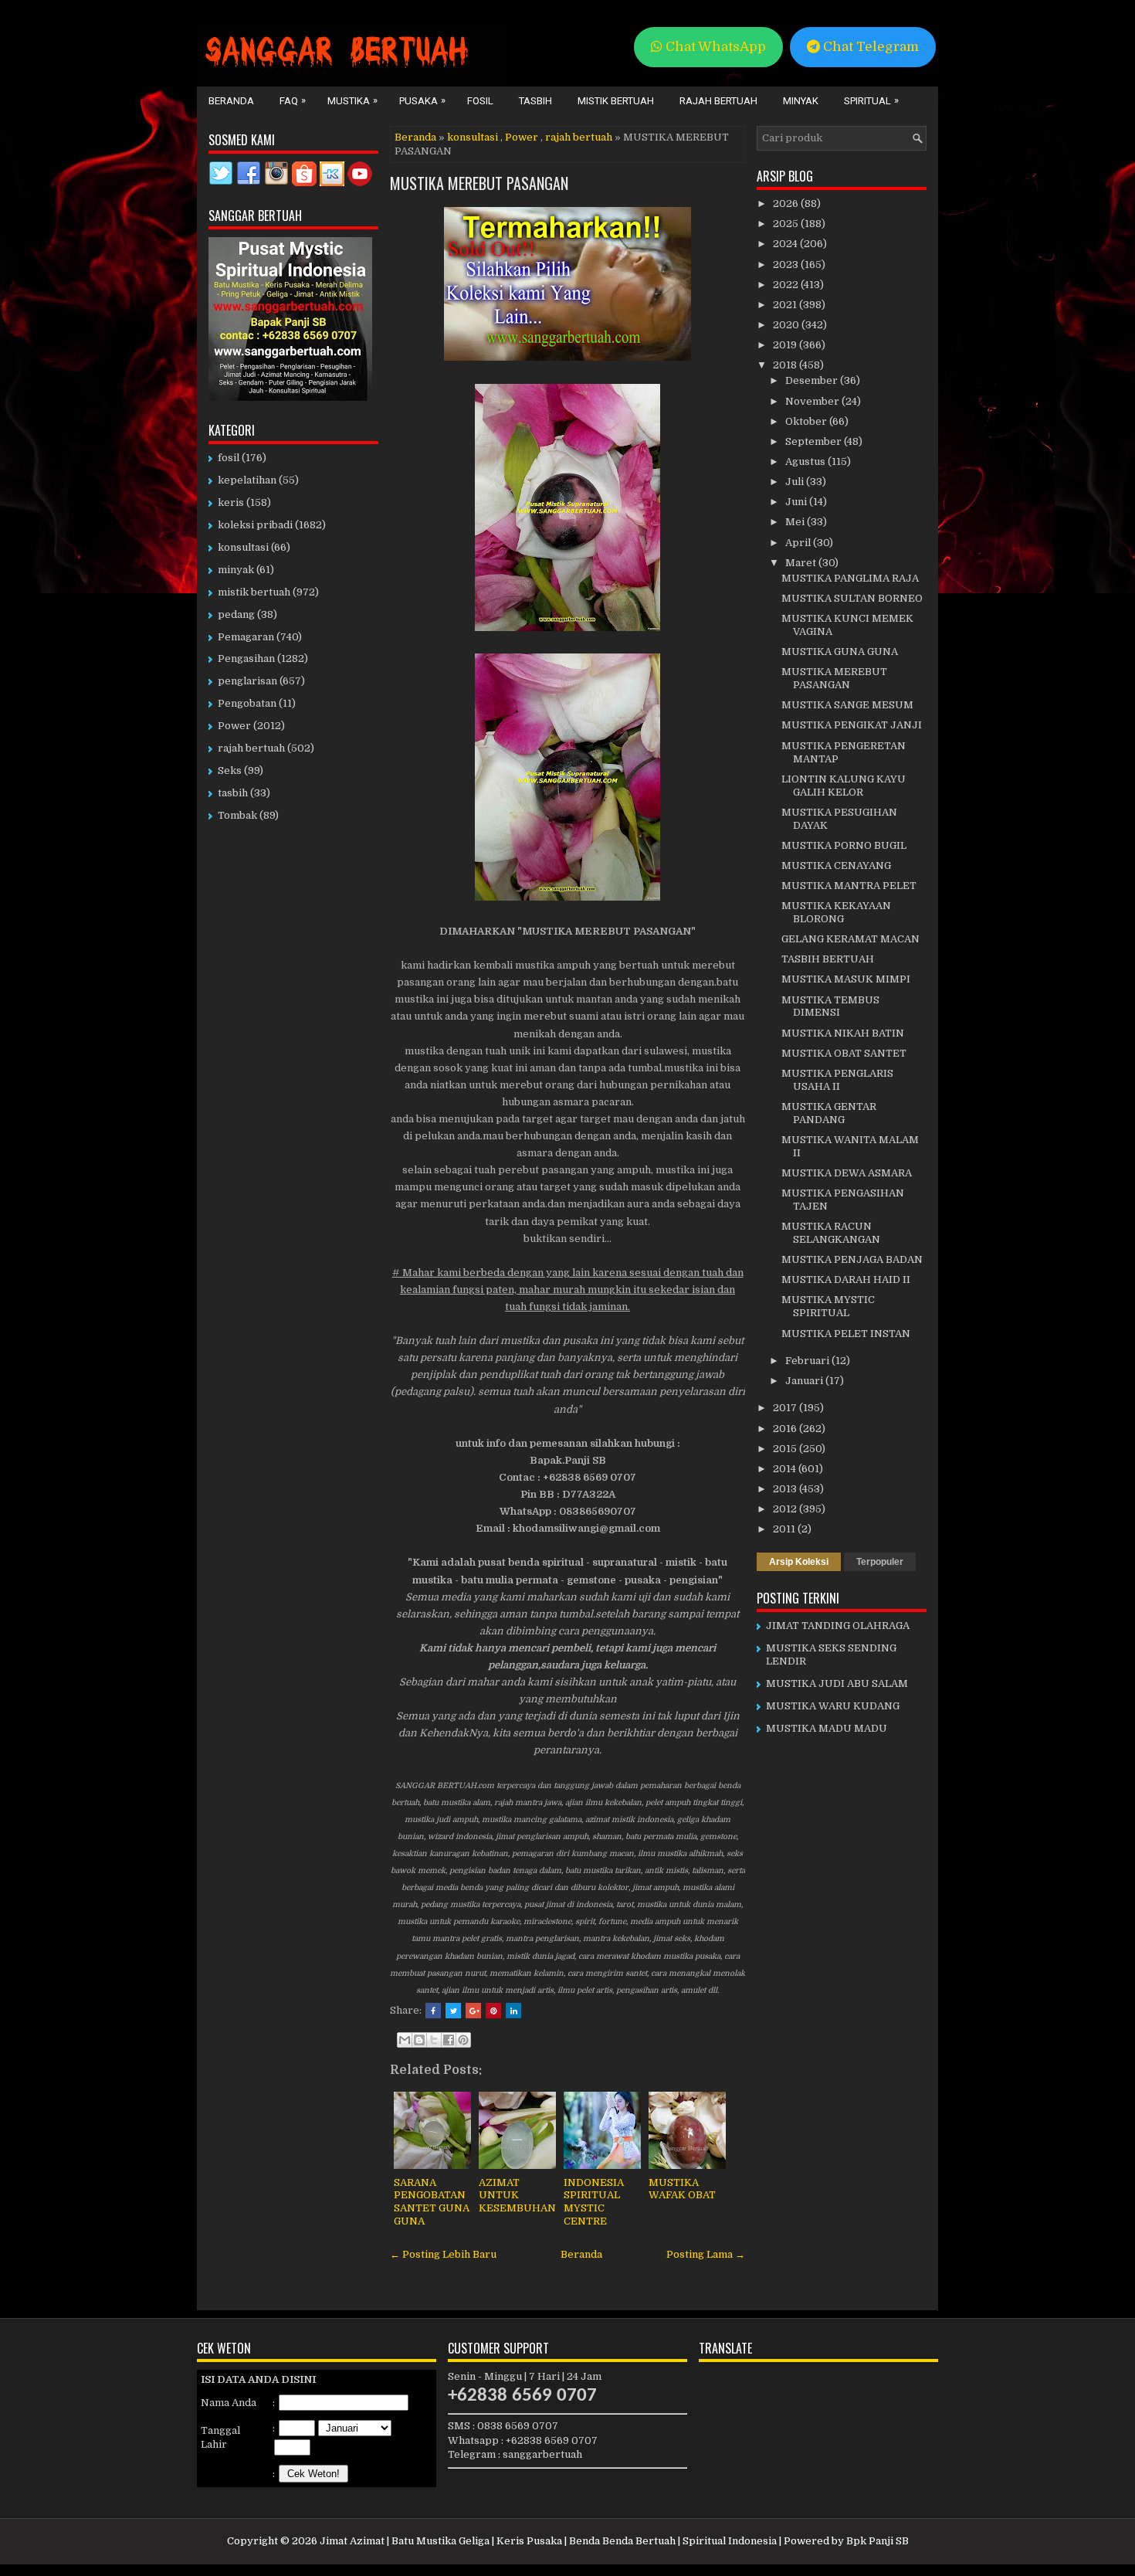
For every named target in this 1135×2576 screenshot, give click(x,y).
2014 (786, 1469)
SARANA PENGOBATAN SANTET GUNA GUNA (432, 2202)
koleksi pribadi (255, 525)
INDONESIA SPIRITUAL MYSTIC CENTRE (594, 2202)
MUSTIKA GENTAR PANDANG (829, 1113)
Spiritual (871, 100)
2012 (786, 1509)
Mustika (352, 100)
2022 (787, 285)
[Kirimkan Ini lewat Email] (405, 2040)
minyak (236, 570)
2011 (785, 1529)
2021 (786, 305)
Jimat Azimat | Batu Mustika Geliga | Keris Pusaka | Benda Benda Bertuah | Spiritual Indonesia (548, 2541)
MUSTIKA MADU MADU (827, 1728)
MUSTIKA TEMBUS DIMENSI (830, 1006)
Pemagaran (246, 637)
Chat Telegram (869, 47)
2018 (786, 365)
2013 (786, 1489)
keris (231, 502)
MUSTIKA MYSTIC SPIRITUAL (828, 1306)
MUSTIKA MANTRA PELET (849, 886)
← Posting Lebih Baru (443, 2254)
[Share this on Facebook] (433, 2011)
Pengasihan (246, 658)
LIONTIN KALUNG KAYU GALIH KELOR (844, 786)
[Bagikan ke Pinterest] (463, 2040)
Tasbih (535, 101)
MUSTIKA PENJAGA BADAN (852, 1259)
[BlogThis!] (419, 2040)
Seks (230, 770)
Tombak (237, 815)
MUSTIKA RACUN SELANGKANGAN (831, 1233)
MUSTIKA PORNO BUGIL (844, 845)
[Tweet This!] (453, 2011)
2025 (787, 224)
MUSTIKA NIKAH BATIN (843, 1033)
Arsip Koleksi (799, 1562)
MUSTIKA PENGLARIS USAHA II (837, 1080)
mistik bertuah (254, 592)
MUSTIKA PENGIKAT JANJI (852, 725)
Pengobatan (247, 703)
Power (522, 137)
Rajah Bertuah (718, 101)
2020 (787, 325)
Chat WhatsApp (714, 47)
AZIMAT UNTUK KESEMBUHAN (517, 2196)
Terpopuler (880, 1562)
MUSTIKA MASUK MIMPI (846, 979)
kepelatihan (247, 480)
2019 (786, 345)
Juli (796, 482)
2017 (786, 1408)
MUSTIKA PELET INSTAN (846, 1334)
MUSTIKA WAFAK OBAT (682, 2189)
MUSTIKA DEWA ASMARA (847, 1173)
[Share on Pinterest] (493, 2011)
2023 (787, 265)
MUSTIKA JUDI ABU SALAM (837, 1683)
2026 (787, 204)
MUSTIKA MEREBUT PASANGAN (479, 183)
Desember (813, 380)
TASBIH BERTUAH (828, 959)
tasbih (233, 793)
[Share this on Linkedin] (513, 2011)
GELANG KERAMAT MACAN (850, 939)
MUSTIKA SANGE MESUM (847, 705)
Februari (808, 1361)
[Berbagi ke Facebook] (449, 2040)
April (799, 543)
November (813, 401)
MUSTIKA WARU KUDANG (833, 1706)
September (815, 441)
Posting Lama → (706, 2254)
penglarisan (247, 681)
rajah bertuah (579, 137)
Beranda (231, 101)
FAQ (293, 100)
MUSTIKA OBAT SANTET (844, 1053)
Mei (796, 522)
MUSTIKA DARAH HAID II (846, 1280)
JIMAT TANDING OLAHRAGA (838, 1626)
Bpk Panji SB (878, 2541)
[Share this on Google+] (473, 2011)
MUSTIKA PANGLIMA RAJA (850, 578)
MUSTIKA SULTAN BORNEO (852, 598)
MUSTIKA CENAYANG (836, 865)
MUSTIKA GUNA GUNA (840, 652)
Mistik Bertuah (616, 101)
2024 (786, 244)
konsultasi (473, 137)
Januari (805, 1381)
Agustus (806, 462)
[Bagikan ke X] (434, 2040)
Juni (797, 502)
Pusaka (422, 100)
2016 (786, 1429)
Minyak (801, 101)
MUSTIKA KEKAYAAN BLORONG (836, 912)
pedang (236, 614)
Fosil (480, 101)
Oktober (807, 421)
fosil (229, 458)
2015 (786, 1449)
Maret (802, 563)
